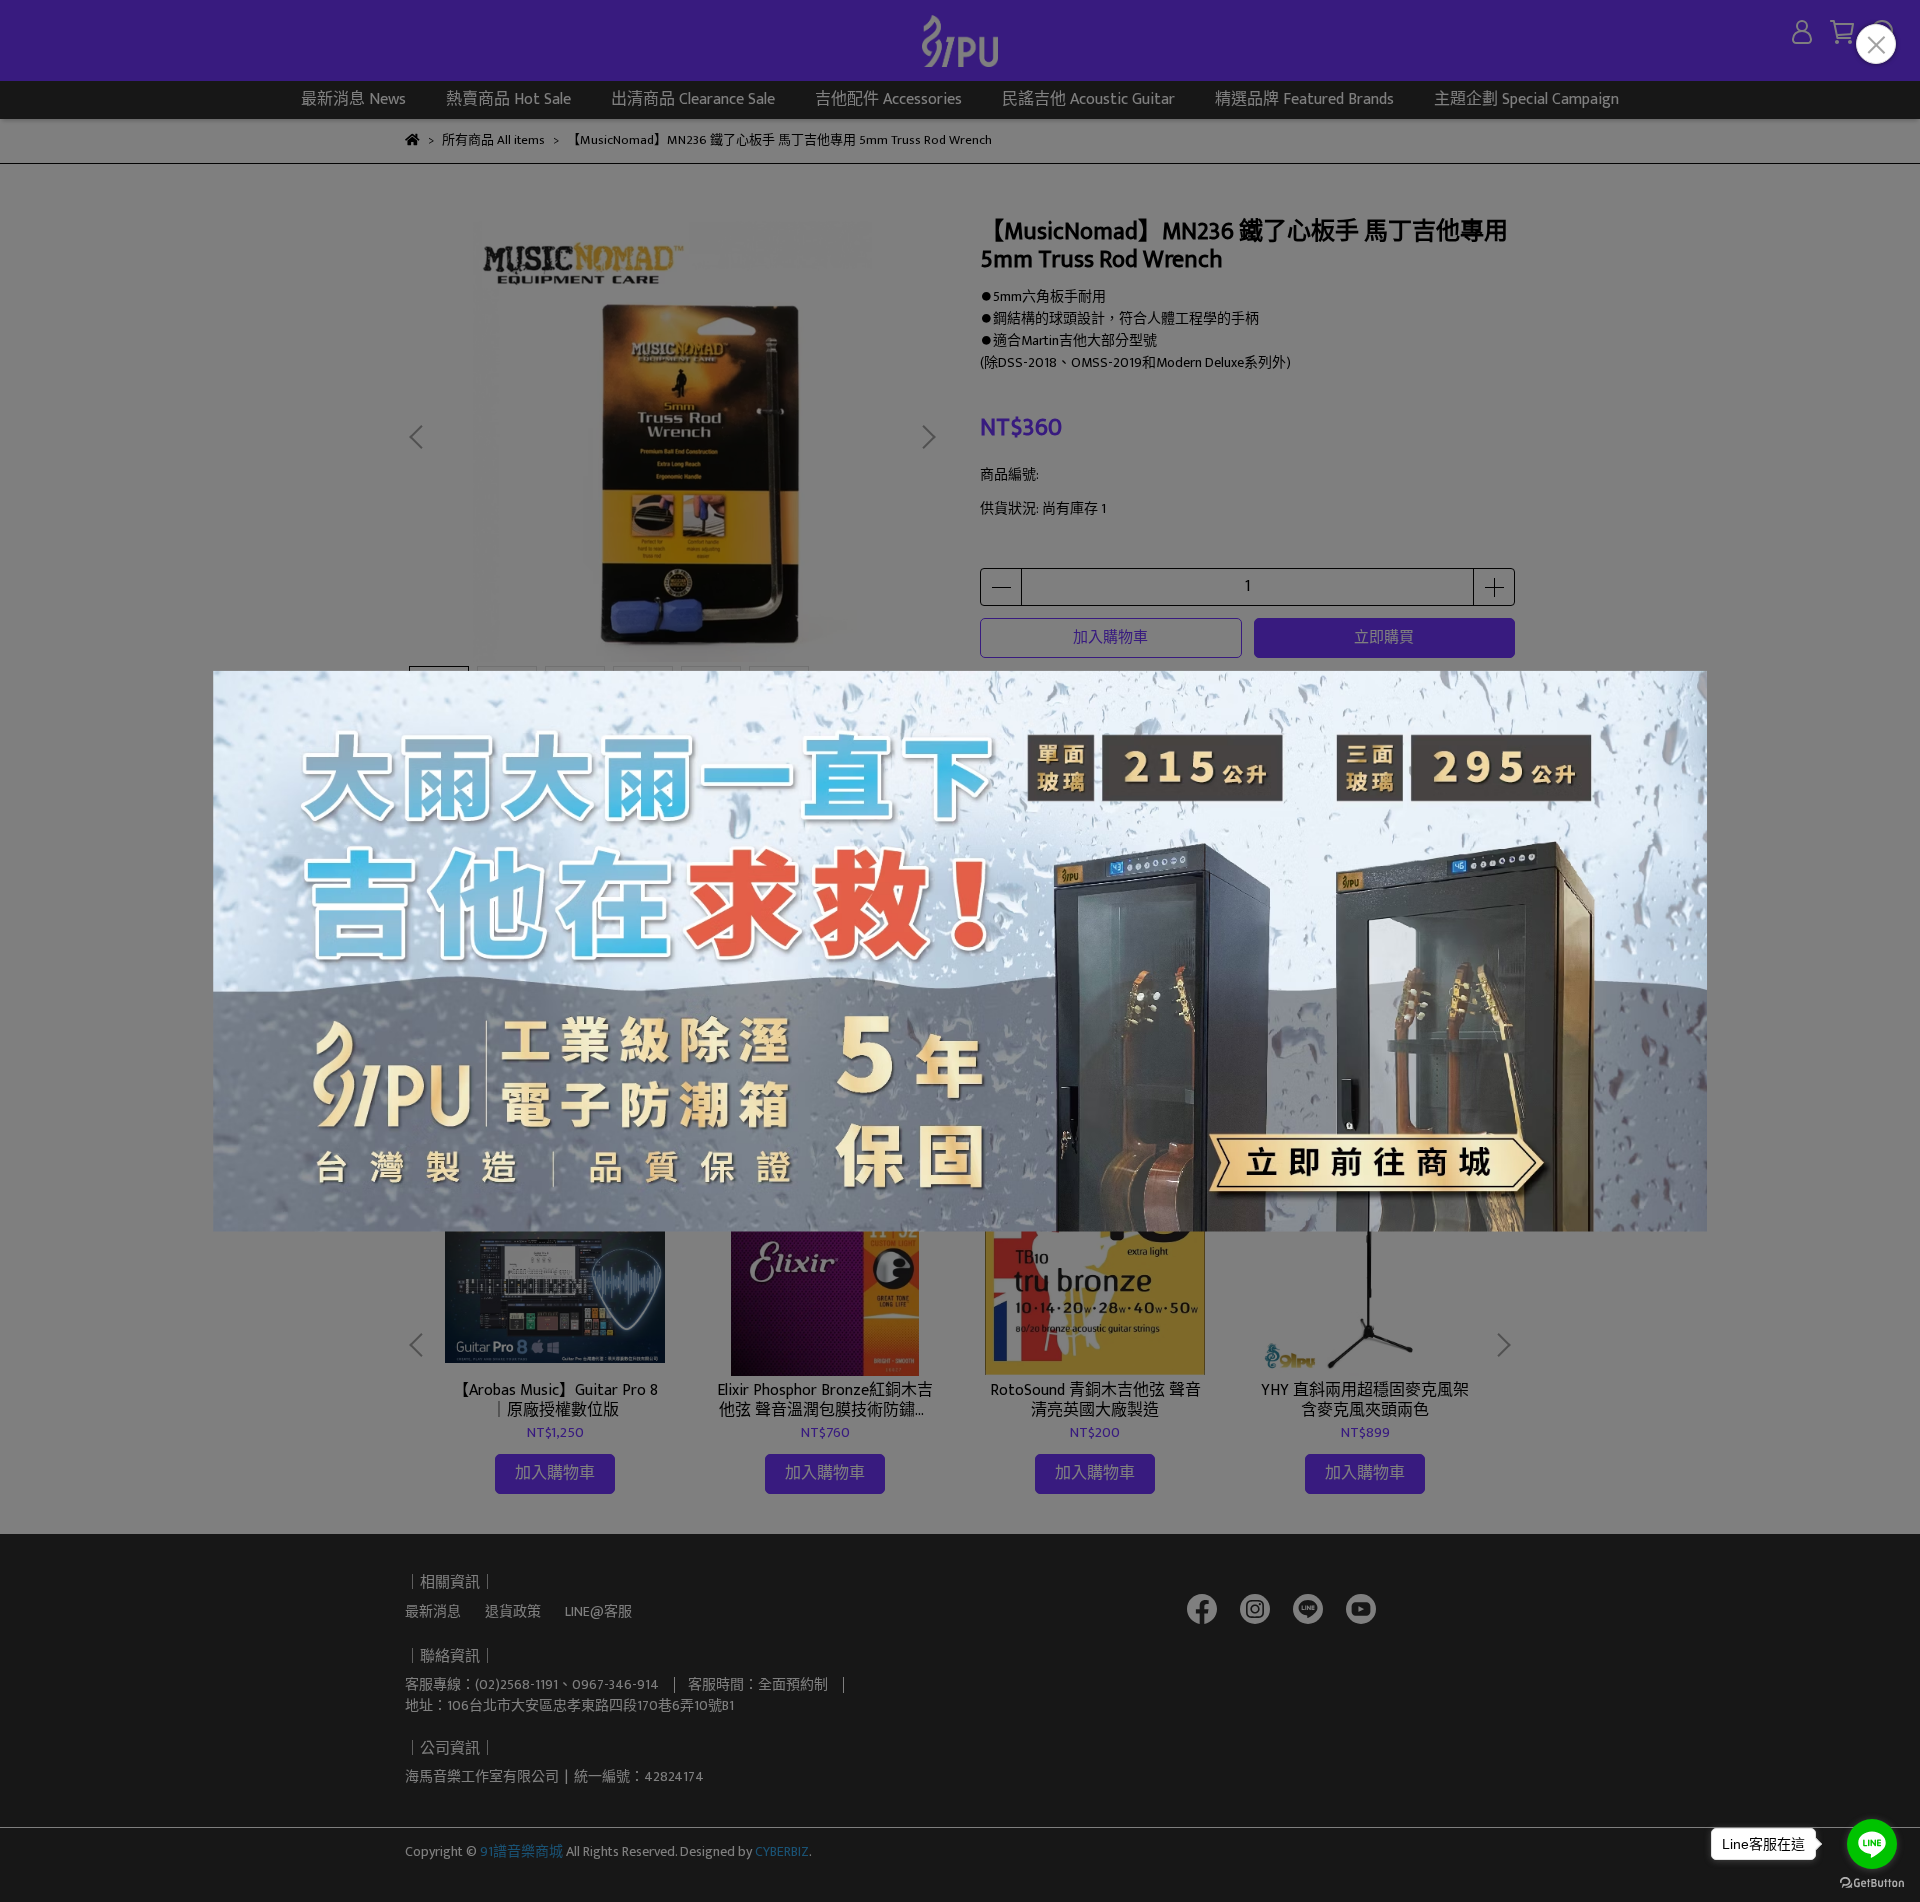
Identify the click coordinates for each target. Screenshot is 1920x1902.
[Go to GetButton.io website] (1872, 1882)
